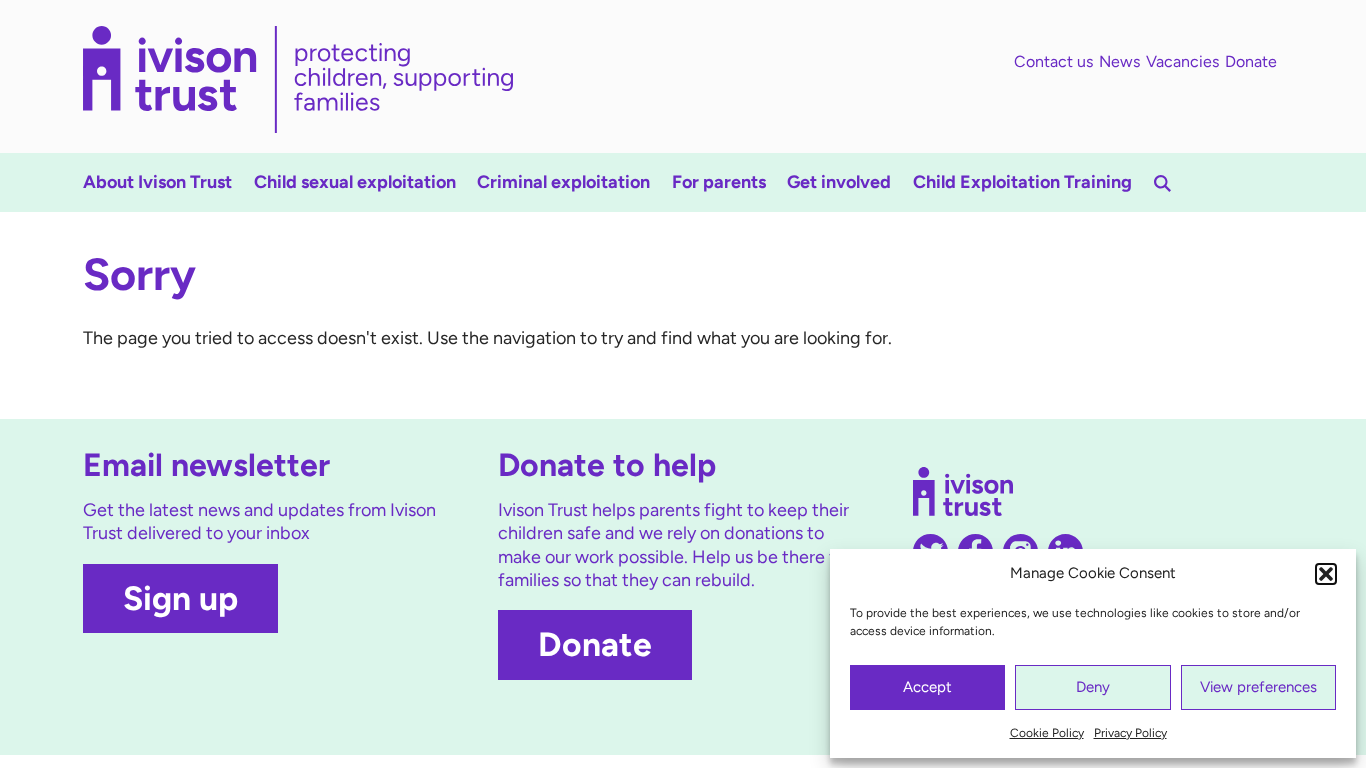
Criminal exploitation (563, 182)
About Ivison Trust (157, 182)
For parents (719, 182)
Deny (1093, 687)
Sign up (180, 598)
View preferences (1258, 687)
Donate (1251, 61)
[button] (1326, 574)
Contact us (1053, 61)
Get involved (839, 182)
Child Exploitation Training (1022, 182)
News (1119, 61)
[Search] (1162, 183)
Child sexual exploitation (355, 182)
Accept (927, 687)
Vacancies (1182, 61)
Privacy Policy (1130, 733)
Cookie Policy (1047, 733)
